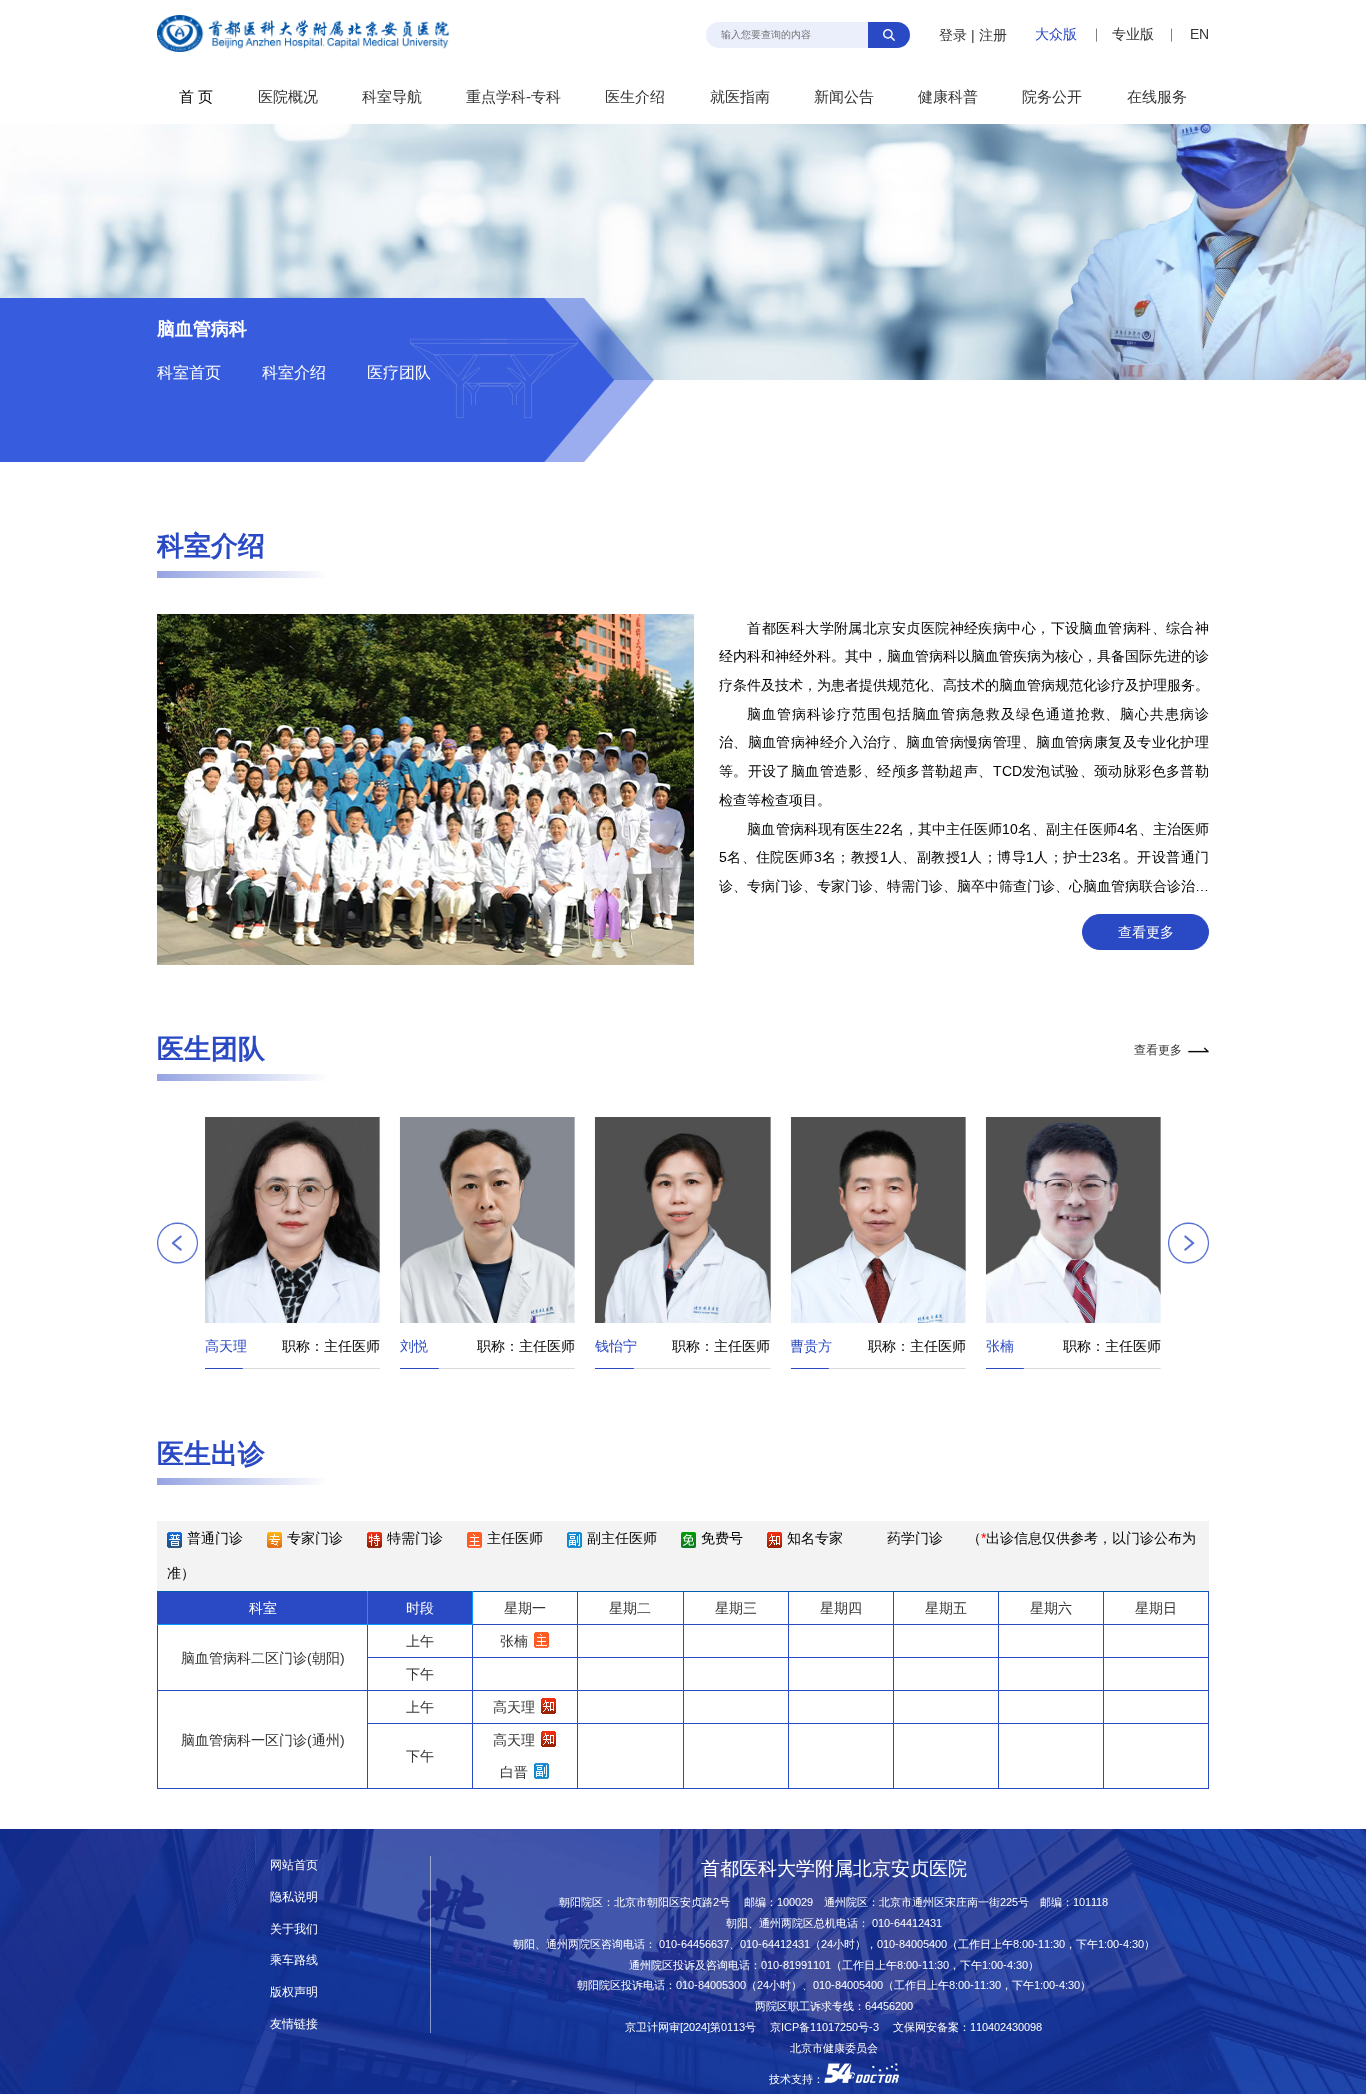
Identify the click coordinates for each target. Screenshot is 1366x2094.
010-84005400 (912, 1944)
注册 (993, 35)
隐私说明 (294, 1897)
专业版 (1133, 34)
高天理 (514, 1707)
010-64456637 (694, 1944)
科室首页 (189, 372)
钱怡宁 (431, 1346)
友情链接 (294, 2024)
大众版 (1056, 34)
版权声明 (294, 1992)
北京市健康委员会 (834, 2048)
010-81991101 (796, 1965)
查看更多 (1146, 932)
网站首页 (294, 1865)
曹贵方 (626, 1346)
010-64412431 (907, 1923)
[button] (177, 1243)
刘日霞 (1016, 1346)
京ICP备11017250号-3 (830, 2027)
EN (1199, 34)
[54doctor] (861, 2079)
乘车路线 (294, 1960)
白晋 (514, 1772)
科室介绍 (294, 372)
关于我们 (294, 1929)
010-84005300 (711, 1985)
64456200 (889, 2006)
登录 (953, 35)
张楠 (814, 1346)
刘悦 (229, 1346)
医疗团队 (399, 372)
